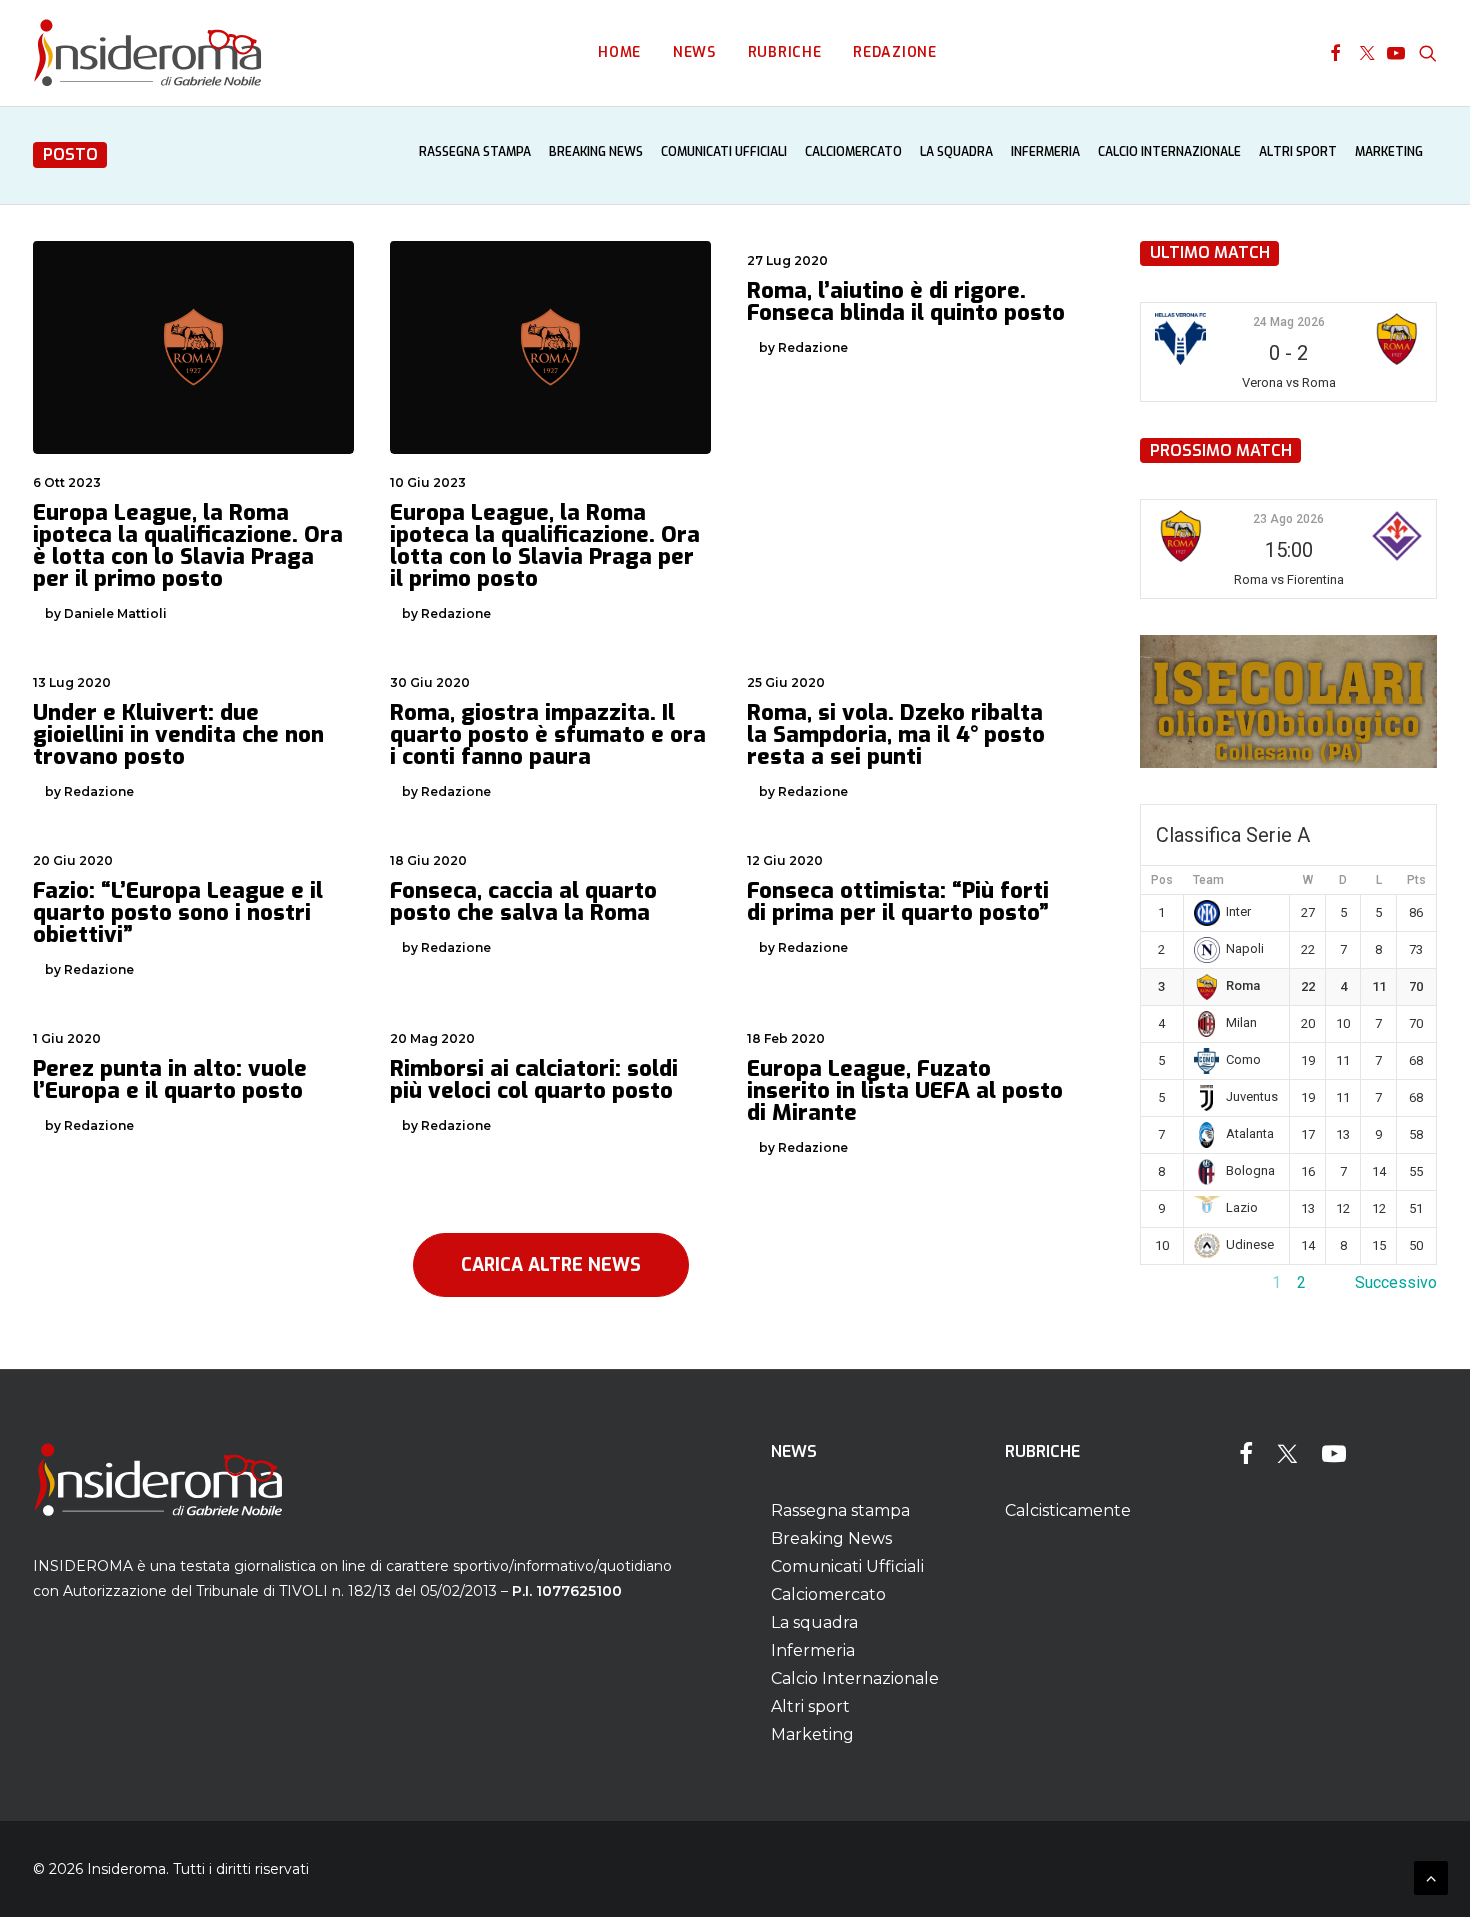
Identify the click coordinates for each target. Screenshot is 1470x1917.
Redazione (894, 52)
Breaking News (596, 152)
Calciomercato (853, 152)
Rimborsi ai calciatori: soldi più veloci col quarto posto (534, 1079)
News (694, 52)
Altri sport (1298, 152)
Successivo (1396, 1282)
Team (1208, 880)
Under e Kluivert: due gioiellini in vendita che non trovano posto (178, 734)
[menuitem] (619, 53)
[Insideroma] (147, 53)
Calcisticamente (1068, 1510)
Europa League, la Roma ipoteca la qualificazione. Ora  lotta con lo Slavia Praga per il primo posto (548, 545)
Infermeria (1045, 152)
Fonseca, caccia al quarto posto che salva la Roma (523, 901)
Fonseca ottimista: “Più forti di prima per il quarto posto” (898, 901)
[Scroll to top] (1431, 1876)
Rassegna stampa (475, 152)
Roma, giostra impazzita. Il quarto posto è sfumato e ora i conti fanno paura (548, 734)
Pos (1162, 880)
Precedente (1181, 1282)
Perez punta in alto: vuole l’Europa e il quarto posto (170, 1079)
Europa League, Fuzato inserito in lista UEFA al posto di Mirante (905, 1090)
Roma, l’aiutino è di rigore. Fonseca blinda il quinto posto (906, 301)
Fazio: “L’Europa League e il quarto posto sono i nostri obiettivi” (178, 912)
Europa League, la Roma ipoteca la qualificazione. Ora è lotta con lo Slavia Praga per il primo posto (188, 545)
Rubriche (785, 52)
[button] (1335, 53)
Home (619, 52)
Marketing (1389, 152)
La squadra (956, 152)
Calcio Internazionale (1169, 152)
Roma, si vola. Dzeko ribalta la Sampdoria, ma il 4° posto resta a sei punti (896, 734)
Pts (1416, 880)
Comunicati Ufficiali (724, 152)
